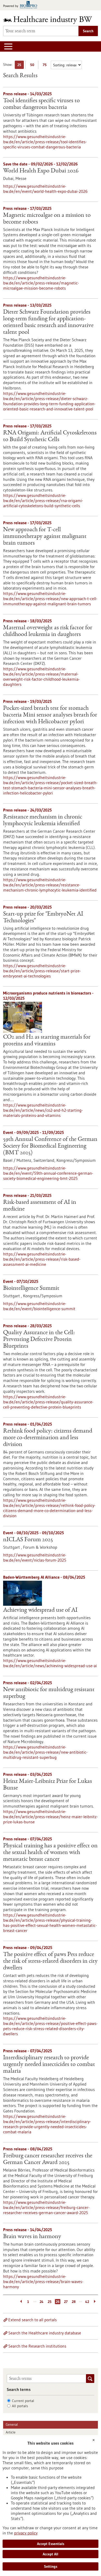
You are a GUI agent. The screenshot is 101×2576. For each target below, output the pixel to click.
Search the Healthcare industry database (45, 2333)
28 (74, 2302)
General (12, 2424)
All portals (20, 2406)
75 (46, 66)
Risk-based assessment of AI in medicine (40, 1206)
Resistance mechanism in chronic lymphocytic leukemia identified (43, 821)
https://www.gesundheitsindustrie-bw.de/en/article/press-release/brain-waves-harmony (43, 2281)
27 (66, 2302)
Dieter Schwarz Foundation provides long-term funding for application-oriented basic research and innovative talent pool (48, 322)
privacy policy (26, 2533)
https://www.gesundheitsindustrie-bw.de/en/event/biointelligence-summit (39, 1306)
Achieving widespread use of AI (40, 1610)
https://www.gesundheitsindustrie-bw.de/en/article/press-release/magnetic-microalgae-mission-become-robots (41, 283)
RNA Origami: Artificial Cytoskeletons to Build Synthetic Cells (50, 436)
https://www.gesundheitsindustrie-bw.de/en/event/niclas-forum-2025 (35, 1557)
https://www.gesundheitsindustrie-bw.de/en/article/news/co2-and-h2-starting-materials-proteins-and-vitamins (43, 1110)
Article (11, 2432)
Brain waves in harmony (32, 2237)
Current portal (23, 2401)
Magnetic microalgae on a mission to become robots (47, 219)
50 (33, 66)
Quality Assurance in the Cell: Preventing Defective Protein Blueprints (39, 1340)
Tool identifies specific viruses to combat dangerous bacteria (41, 104)
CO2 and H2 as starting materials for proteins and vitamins (47, 1041)
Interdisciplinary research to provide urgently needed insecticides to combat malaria (49, 2065)
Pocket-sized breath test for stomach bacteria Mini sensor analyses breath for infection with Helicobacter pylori (50, 715)
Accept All (51, 2554)
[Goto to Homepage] (51, 20)
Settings (51, 2566)
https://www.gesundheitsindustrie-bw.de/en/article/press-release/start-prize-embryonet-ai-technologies (42, 971)
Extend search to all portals (33, 2320)
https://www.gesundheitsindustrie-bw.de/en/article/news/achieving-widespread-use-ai (50, 1663)
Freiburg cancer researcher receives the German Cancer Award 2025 (48, 2159)
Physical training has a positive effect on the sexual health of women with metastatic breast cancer (50, 1853)
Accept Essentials (51, 2544)
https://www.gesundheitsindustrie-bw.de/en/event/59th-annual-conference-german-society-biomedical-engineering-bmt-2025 (48, 1173)
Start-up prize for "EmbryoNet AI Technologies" (43, 918)
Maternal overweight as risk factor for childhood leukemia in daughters (48, 631)
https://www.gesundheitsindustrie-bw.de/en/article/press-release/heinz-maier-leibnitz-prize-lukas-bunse (51, 1817)
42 (87, 2302)
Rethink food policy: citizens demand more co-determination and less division (48, 1438)
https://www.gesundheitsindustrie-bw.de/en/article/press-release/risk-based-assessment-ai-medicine (42, 1259)
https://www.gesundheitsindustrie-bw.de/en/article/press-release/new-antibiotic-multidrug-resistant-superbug (45, 1752)
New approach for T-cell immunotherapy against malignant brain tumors (45, 537)
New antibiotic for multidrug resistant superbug (49, 1693)
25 (21, 66)
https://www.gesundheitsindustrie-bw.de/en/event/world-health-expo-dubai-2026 (45, 189)
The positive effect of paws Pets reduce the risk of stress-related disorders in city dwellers (50, 1961)
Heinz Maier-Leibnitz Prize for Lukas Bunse (48, 1785)
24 (42, 2302)
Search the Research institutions (37, 2346)
